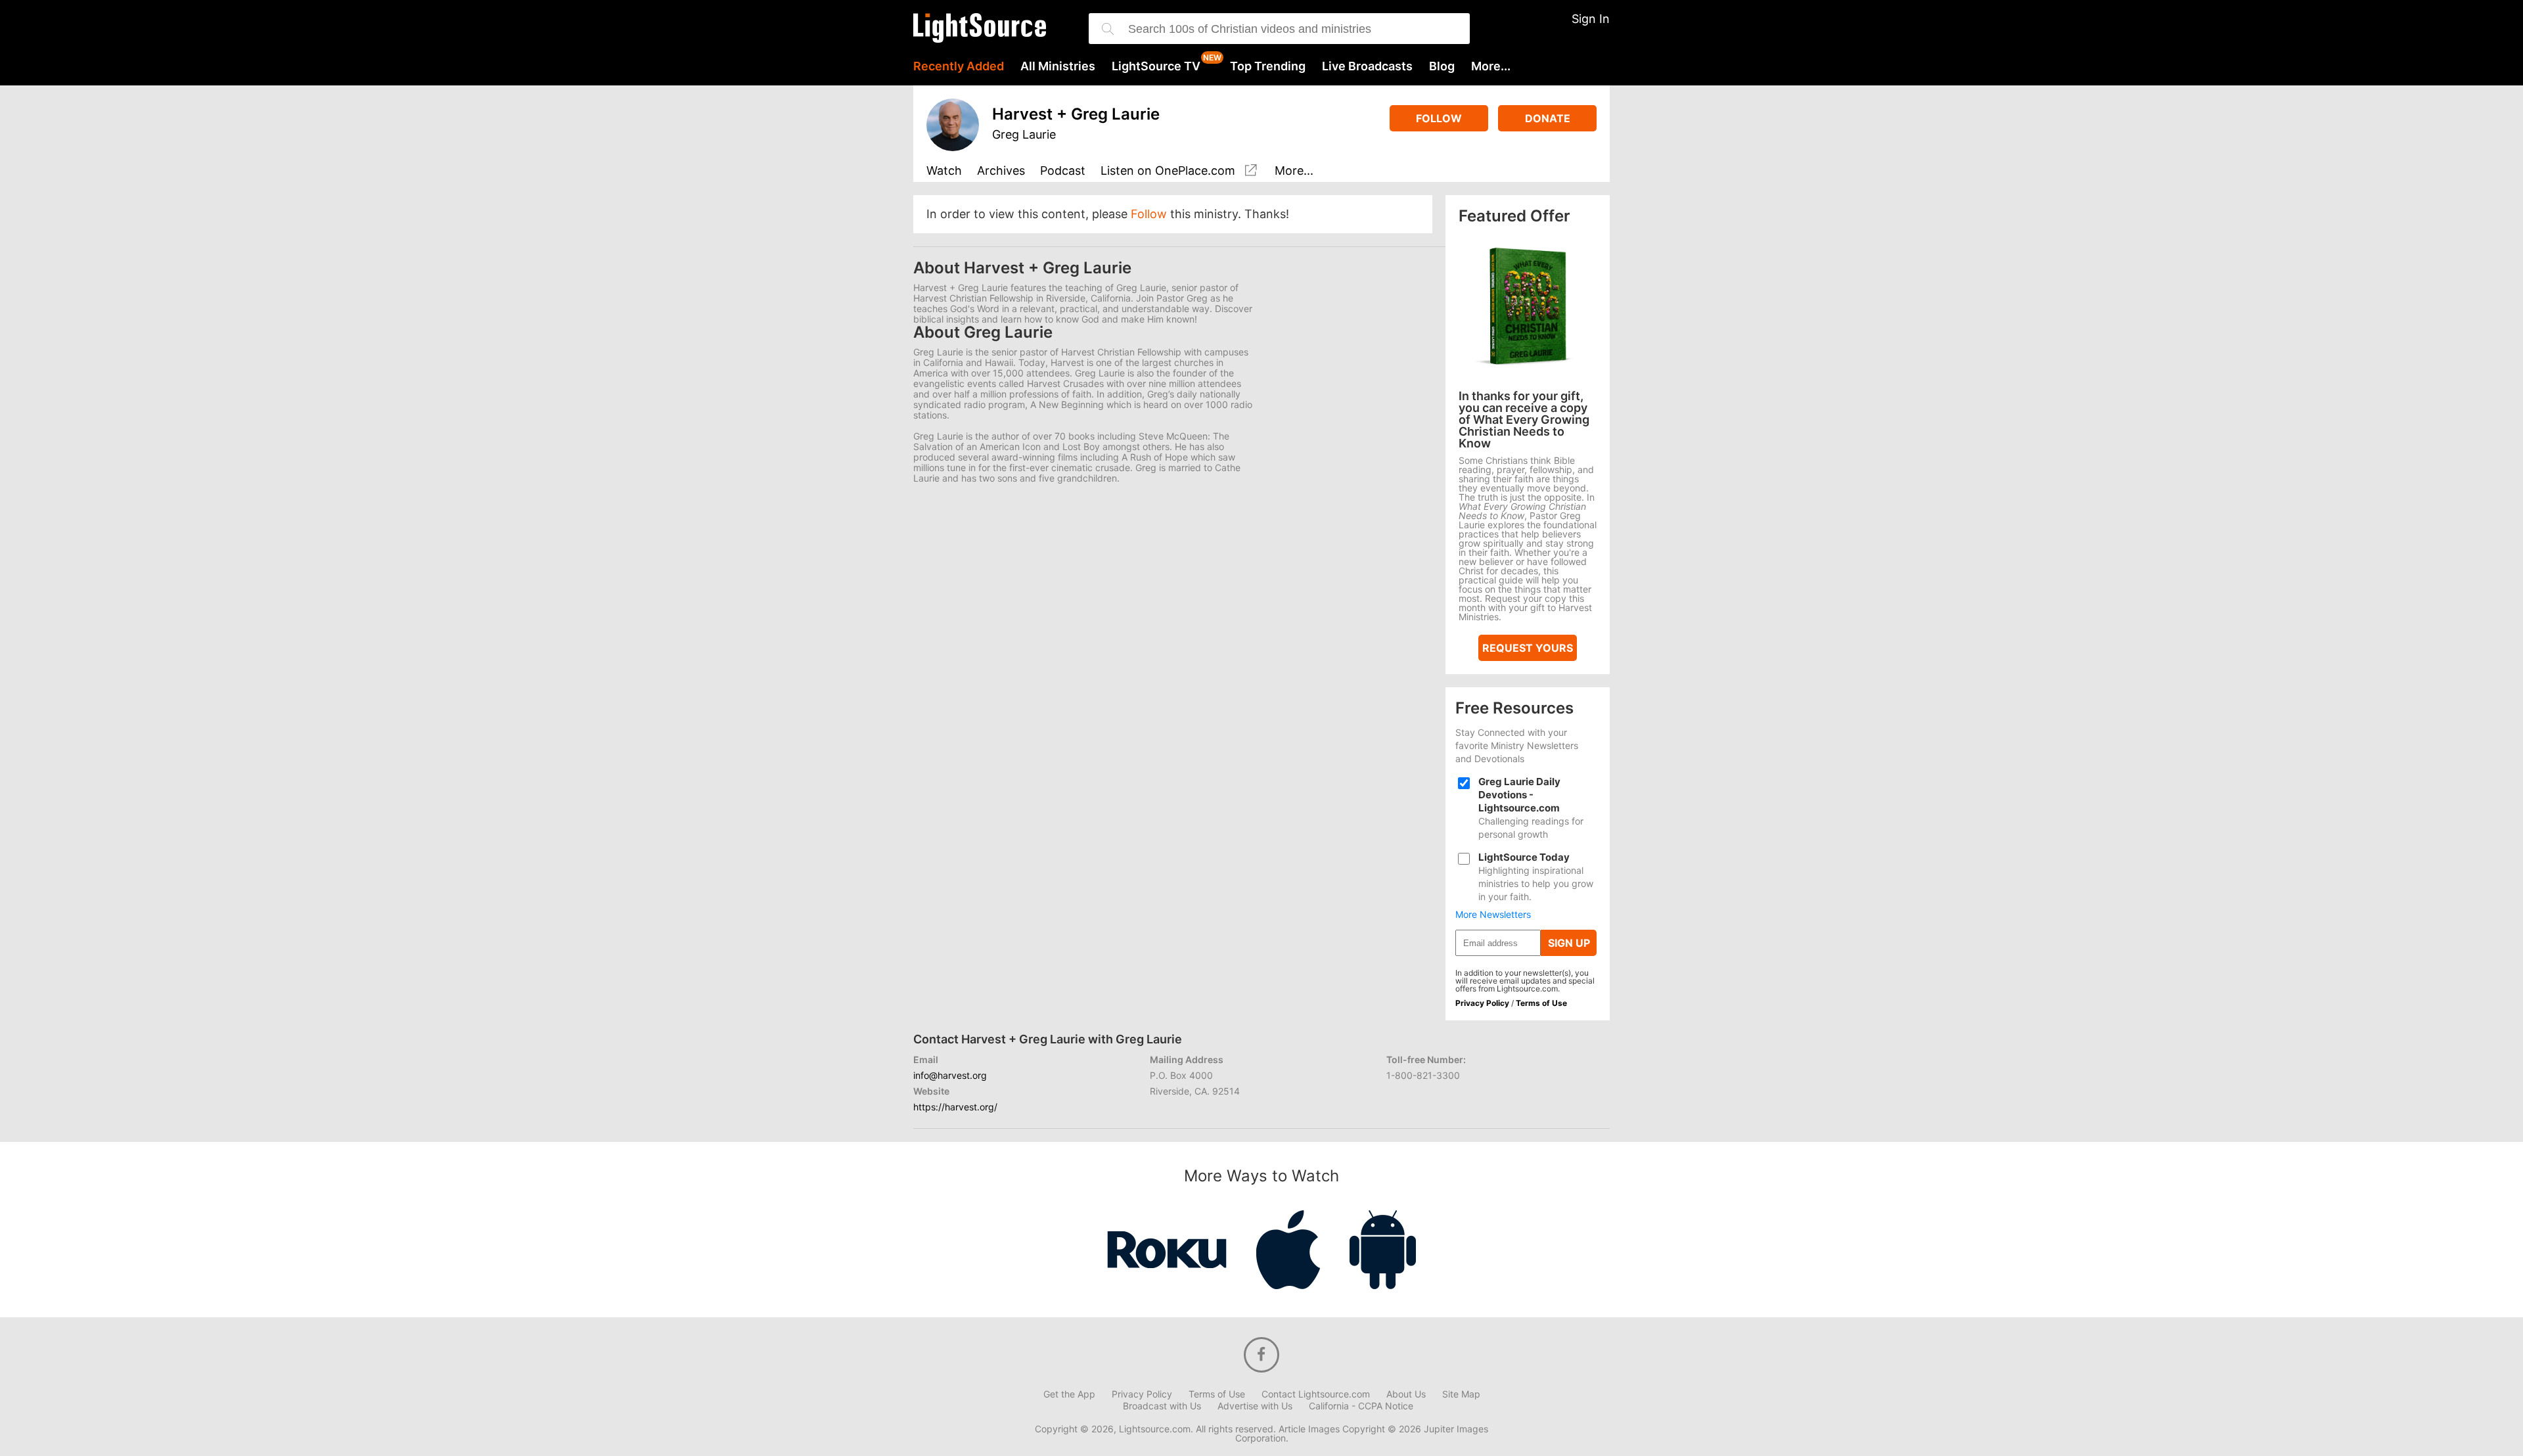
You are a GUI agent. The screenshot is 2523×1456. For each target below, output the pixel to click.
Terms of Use (1541, 1003)
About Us (1406, 1394)
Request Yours (1528, 648)
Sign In (1591, 19)
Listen (1168, 171)
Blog (1442, 66)
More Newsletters (1493, 915)
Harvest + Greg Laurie (1076, 114)
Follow (1439, 118)
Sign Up (1569, 943)
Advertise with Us (1255, 1406)
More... (1491, 66)
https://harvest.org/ (955, 1107)
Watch (944, 171)
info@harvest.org (950, 1075)
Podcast (1063, 171)
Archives (1001, 171)
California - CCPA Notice (1361, 1406)
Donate (1548, 118)
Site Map (1461, 1394)
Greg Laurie (1024, 134)
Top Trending (1268, 66)
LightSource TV (1156, 66)
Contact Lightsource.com (1316, 1394)
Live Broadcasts (1367, 66)
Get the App (1069, 1394)
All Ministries (1058, 66)
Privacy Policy (1482, 1003)
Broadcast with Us (1162, 1406)
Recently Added (959, 66)
